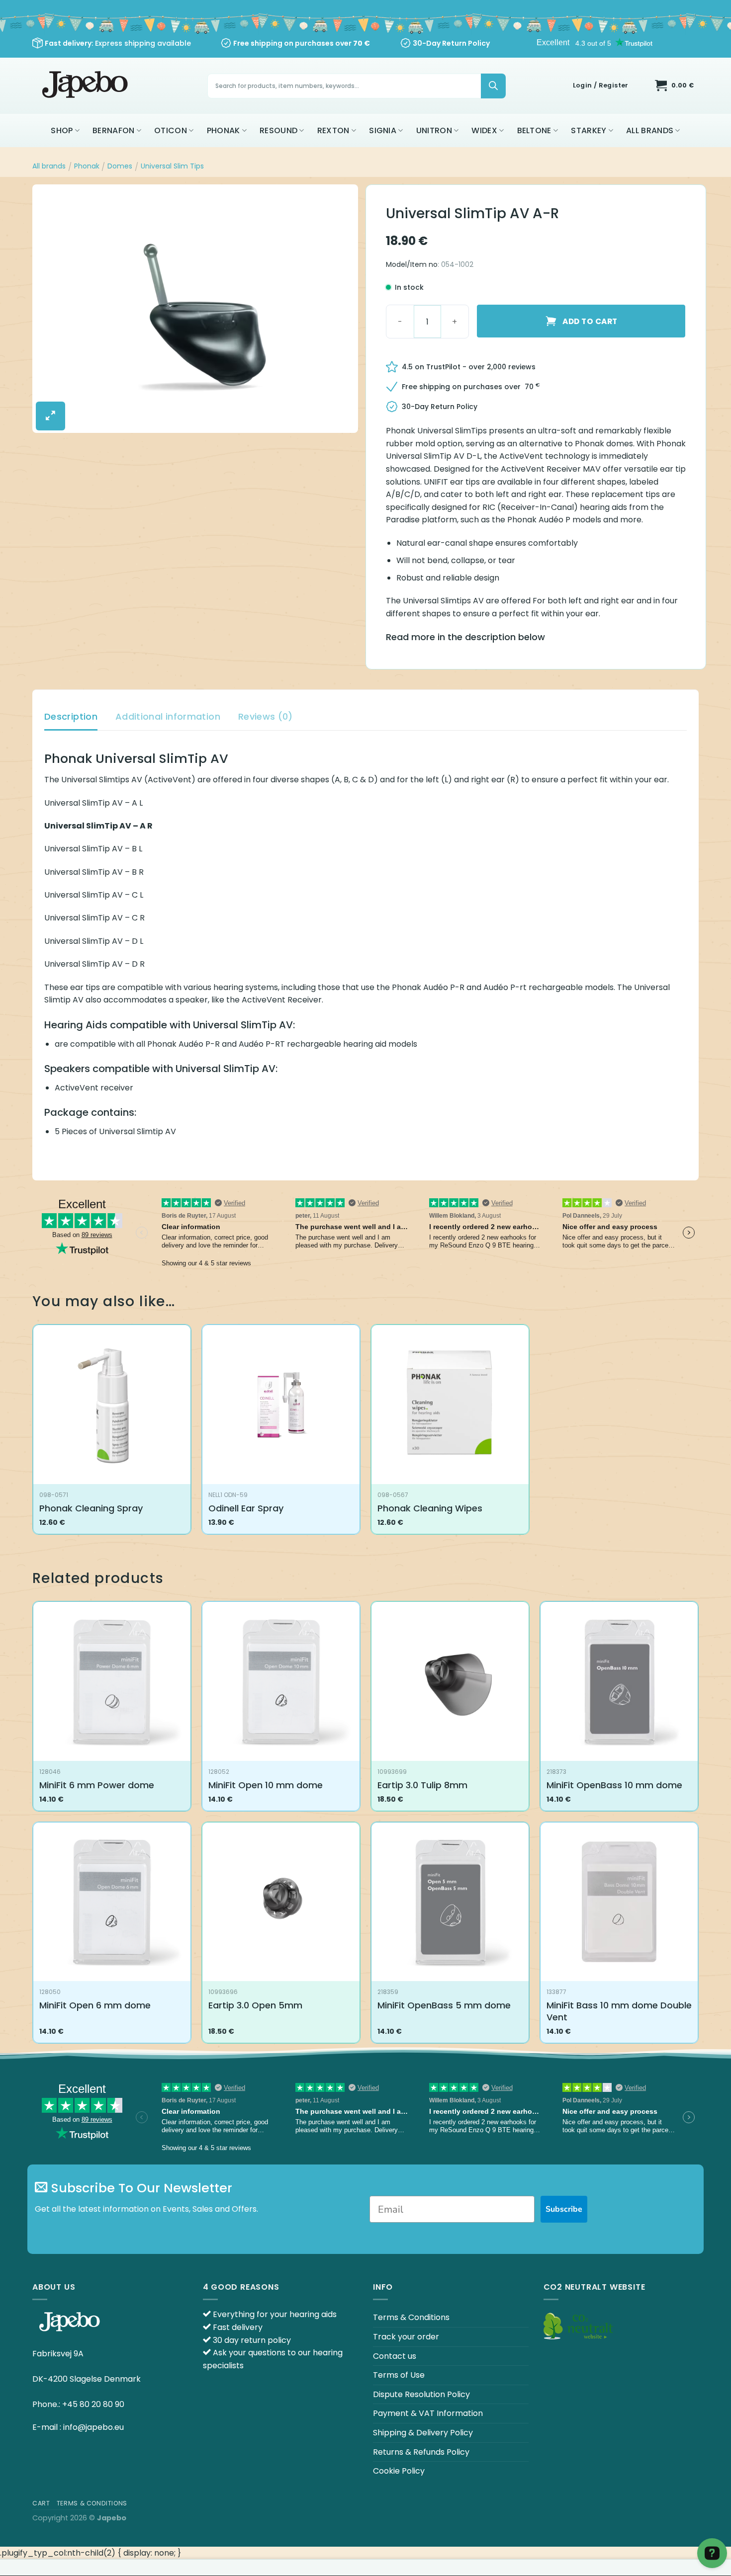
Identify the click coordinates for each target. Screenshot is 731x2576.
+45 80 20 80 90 (93, 2404)
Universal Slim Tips (172, 166)
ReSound (278, 130)
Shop (62, 130)
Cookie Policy (399, 2471)
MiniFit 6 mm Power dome (97, 1785)
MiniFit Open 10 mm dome (266, 1785)
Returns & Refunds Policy (421, 2452)
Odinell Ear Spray (246, 1508)
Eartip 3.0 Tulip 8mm (422, 1785)
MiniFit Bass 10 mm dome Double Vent (619, 2011)
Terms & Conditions (411, 2317)
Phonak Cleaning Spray (91, 1508)
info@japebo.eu (93, 2427)
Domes (120, 166)
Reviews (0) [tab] (266, 716)
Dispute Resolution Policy (421, 2394)
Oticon (171, 130)
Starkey (589, 130)
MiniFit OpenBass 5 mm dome (444, 2005)
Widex (484, 130)
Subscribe (564, 2209)
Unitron (434, 130)
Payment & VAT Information (428, 2413)
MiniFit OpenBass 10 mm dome (614, 1785)
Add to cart (590, 321)
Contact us (395, 2356)
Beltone (534, 130)
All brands (650, 130)
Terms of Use (399, 2375)
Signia (383, 130)
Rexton (333, 130)
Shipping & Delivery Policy (423, 2433)
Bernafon (114, 130)
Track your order (406, 2337)
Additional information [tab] (168, 716)
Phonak (224, 130)
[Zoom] (50, 416)
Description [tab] (71, 716)
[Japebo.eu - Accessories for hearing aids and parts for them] (86, 86)
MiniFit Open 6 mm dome (95, 2005)
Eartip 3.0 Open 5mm (255, 2005)
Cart (41, 2503)
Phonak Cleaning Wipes (430, 1508)
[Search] (493, 86)
